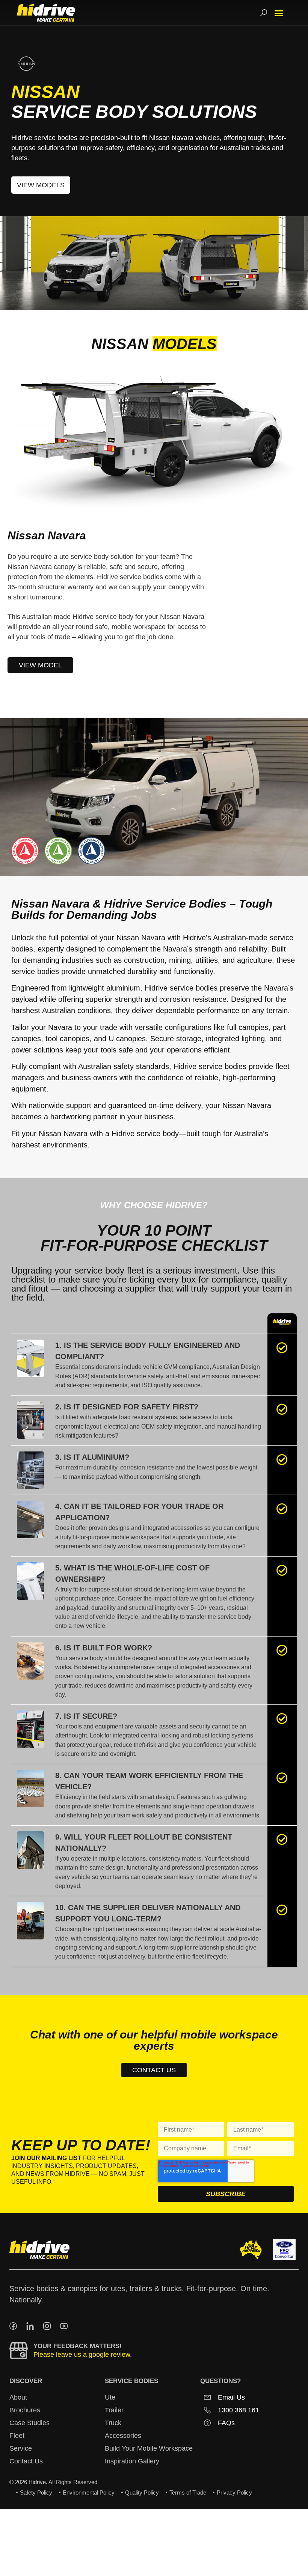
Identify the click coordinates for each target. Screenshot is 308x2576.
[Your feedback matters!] (19, 2351)
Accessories (123, 2436)
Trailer (114, 2410)
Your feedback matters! (78, 2346)
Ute (110, 2397)
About (18, 2397)
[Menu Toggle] (279, 13)
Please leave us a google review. (83, 2355)
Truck (113, 2423)
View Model (40, 665)
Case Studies (29, 2423)
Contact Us (26, 2461)
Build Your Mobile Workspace (149, 2448)
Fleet (17, 2436)
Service (21, 2448)
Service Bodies (131, 2381)
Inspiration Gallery (132, 2461)
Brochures (25, 2410)
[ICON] (13, 2326)
